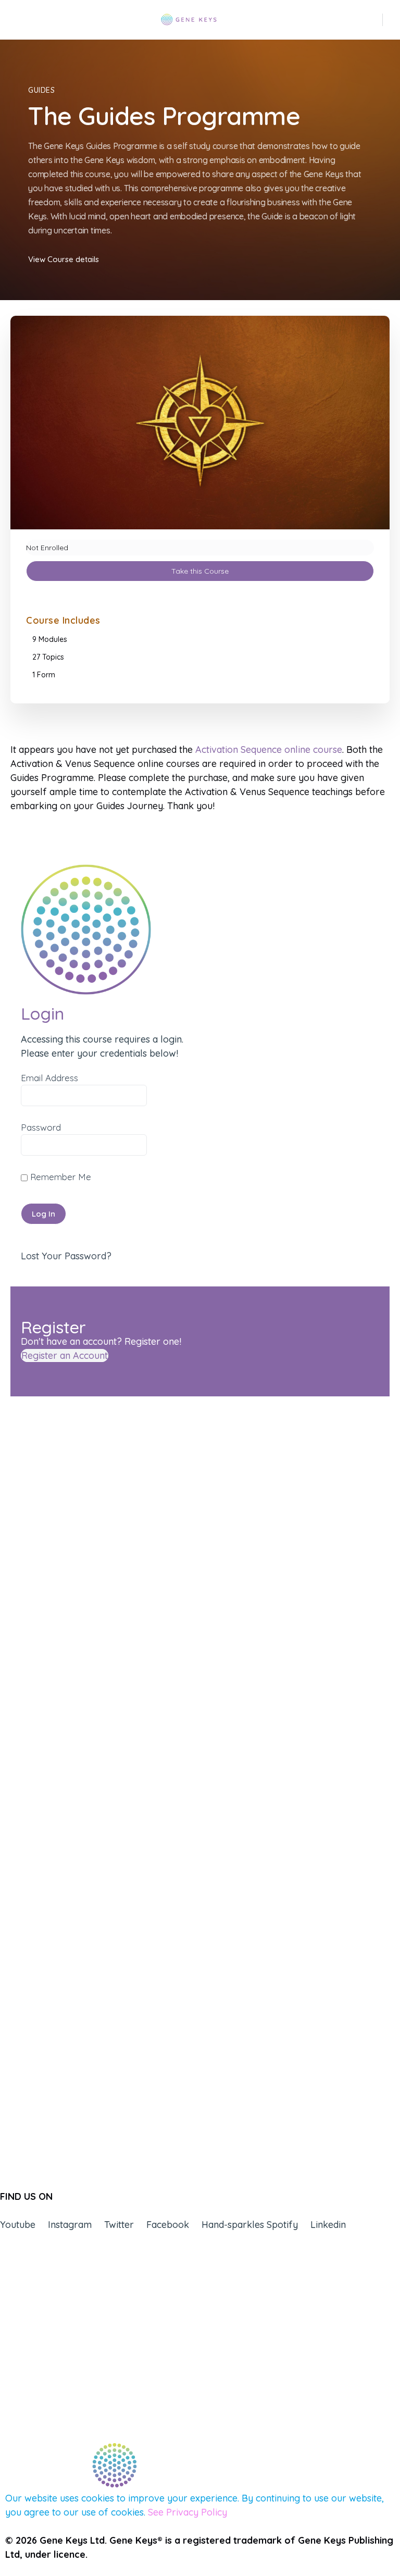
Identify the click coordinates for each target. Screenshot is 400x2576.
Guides (42, 90)
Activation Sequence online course (269, 750)
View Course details (64, 259)
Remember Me (59, 1177)
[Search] (376, 20)
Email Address (49, 1078)
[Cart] (392, 20)
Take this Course (200, 571)
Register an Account (65, 1355)
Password (41, 1127)
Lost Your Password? (66, 1256)
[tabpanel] (200, 778)
